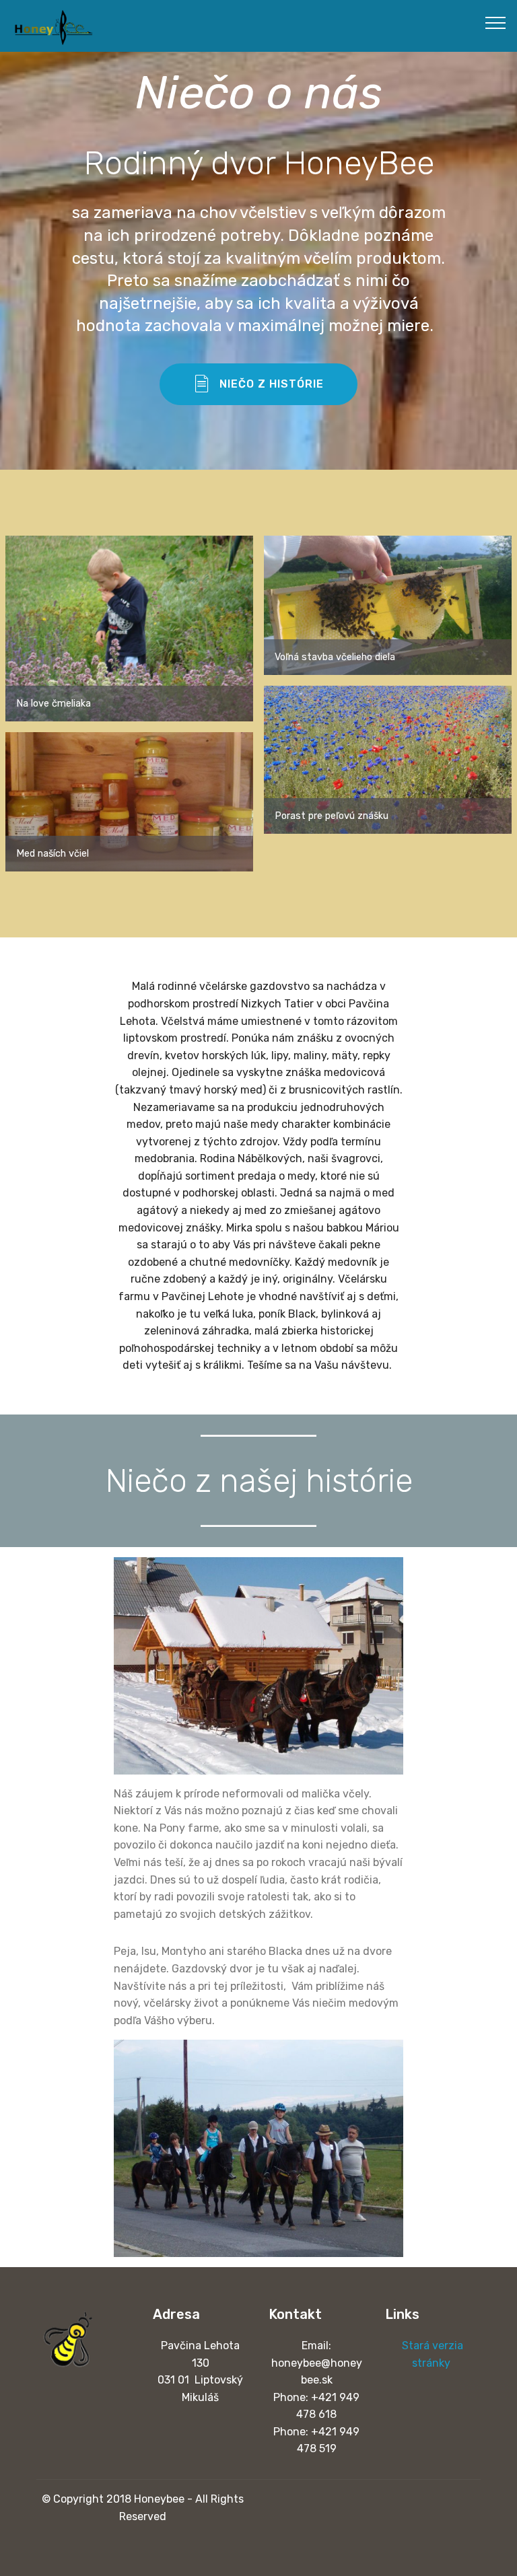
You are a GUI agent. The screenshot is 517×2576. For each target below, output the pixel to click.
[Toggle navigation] (496, 22)
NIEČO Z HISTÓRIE (272, 384)
